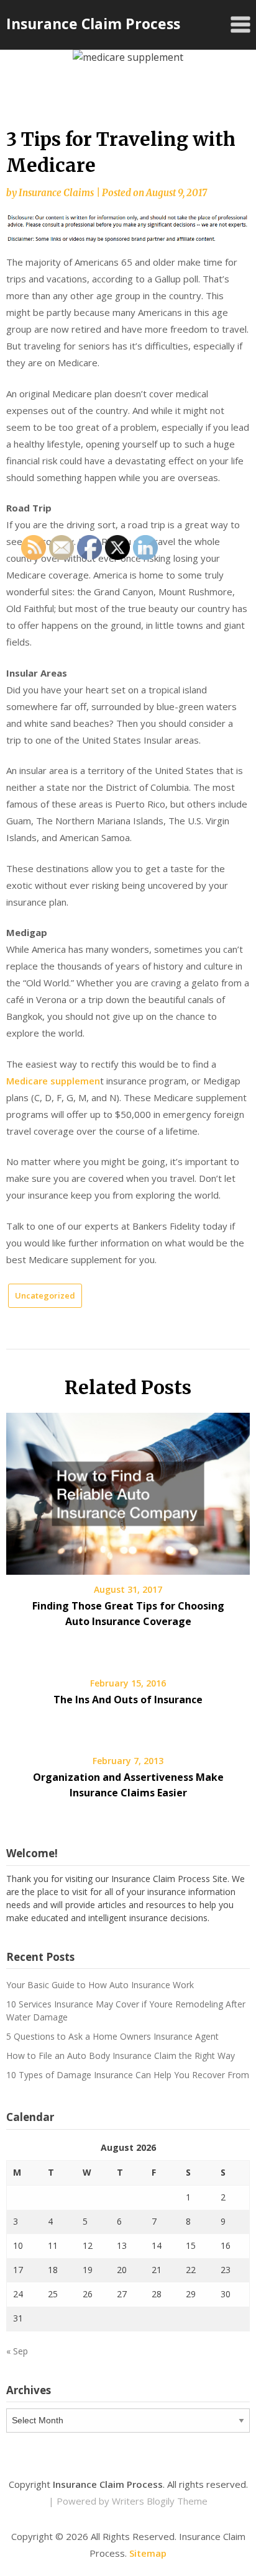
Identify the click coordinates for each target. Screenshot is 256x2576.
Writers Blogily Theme (160, 2501)
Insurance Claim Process (93, 24)
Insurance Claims (56, 193)
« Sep (17, 2351)
